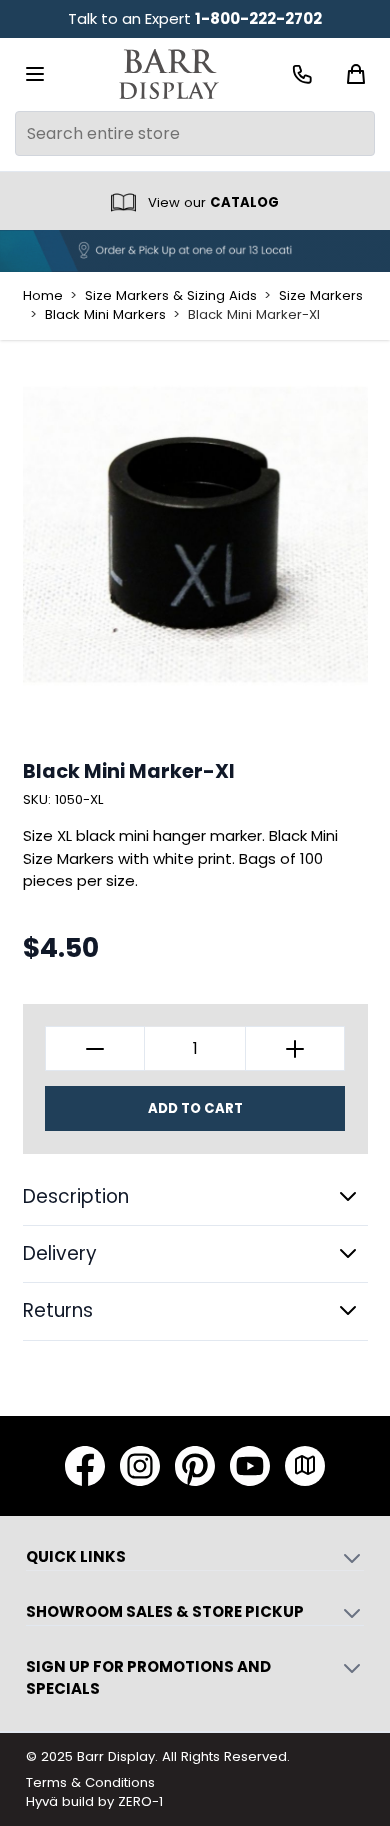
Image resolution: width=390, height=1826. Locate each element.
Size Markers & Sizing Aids (171, 296)
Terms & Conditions (90, 1782)
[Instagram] (140, 1466)
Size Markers (321, 296)
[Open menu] (35, 74)
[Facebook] (85, 1466)
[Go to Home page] (169, 74)
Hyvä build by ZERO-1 (94, 1801)
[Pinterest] (195, 1466)
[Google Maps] (305, 1466)
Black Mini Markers (105, 315)
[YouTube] (250, 1466)
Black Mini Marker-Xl (254, 315)
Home (43, 296)
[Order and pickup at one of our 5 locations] (195, 251)
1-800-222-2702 (258, 18)
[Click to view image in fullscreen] (195, 534)
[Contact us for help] (302, 74)
